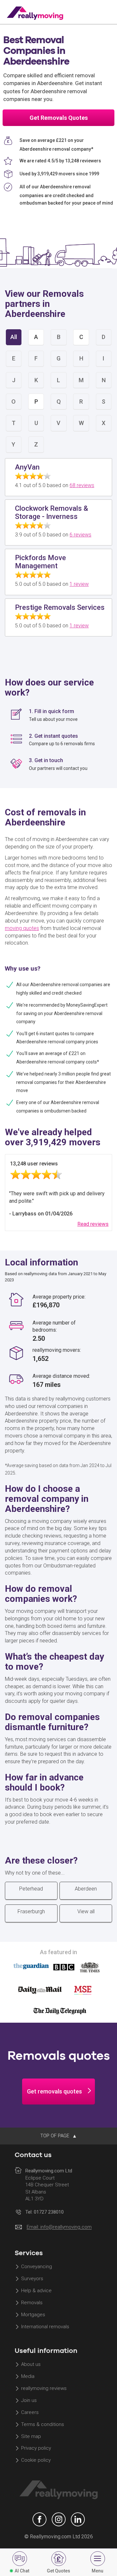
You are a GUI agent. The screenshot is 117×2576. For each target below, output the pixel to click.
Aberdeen (86, 1889)
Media (28, 2377)
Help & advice (36, 2291)
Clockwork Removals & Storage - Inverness (52, 512)
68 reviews (82, 485)
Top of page (55, 2136)
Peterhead (31, 1889)
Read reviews (93, 1224)
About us (31, 2365)
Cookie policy (36, 2460)
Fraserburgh (31, 1911)
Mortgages (33, 2315)
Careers (30, 2412)
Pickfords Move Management (40, 562)
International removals (45, 2327)
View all (86, 1911)
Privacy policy (36, 2448)
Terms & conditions (43, 2424)
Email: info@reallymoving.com (59, 2227)
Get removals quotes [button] (54, 2091)
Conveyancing (37, 2267)
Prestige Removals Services (60, 607)
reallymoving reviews (44, 2389)
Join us (29, 2400)
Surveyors (32, 2279)
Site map (31, 2436)
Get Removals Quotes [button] (59, 118)
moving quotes (22, 928)
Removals (32, 2303)
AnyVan (27, 467)
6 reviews (80, 535)
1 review (79, 584)
